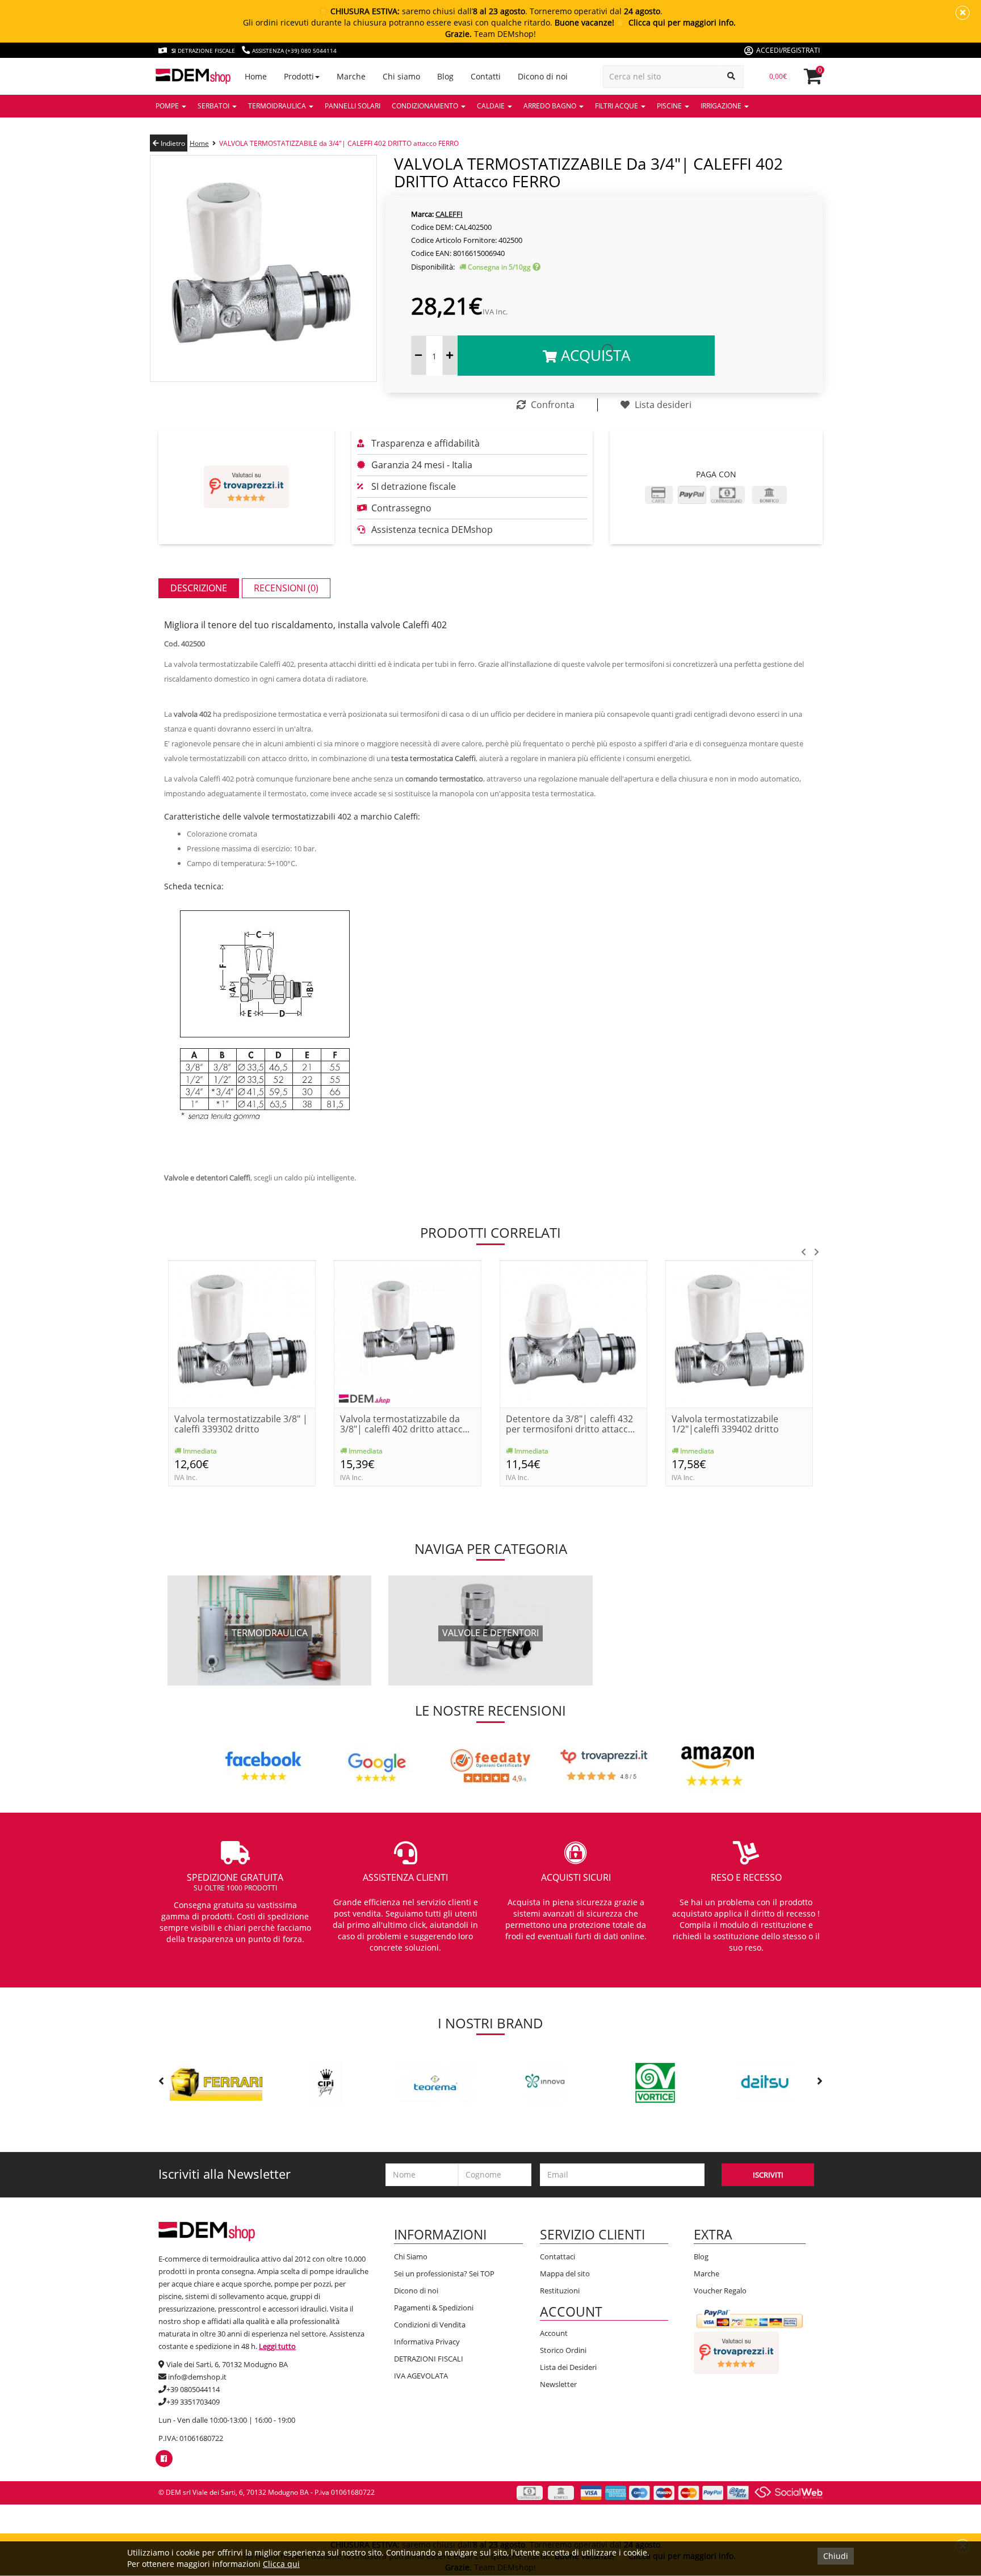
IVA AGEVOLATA (421, 2376)
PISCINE (670, 106)
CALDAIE (492, 106)
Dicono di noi (416, 2291)
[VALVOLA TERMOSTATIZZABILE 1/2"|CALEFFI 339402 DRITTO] (739, 1333)
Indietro (172, 143)
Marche (707, 2274)
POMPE (168, 106)
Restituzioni (560, 2291)
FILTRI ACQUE (617, 106)
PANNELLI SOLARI (353, 106)
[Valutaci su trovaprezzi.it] (246, 487)
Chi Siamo (411, 2256)
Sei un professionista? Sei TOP (444, 2274)
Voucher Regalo (720, 2291)
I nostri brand (491, 2023)
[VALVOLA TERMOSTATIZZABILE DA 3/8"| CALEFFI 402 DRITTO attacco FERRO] (408, 1333)
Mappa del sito (565, 2274)
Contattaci (557, 2256)
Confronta (552, 405)
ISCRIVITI (768, 2175)
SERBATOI (214, 106)
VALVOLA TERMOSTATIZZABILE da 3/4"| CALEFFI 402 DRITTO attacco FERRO (339, 143)
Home (199, 143)
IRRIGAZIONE (722, 106)
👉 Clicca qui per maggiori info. (676, 22)
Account (554, 2333)
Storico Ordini (563, 2350)
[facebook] (164, 2459)
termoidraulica (270, 1633)
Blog (701, 2256)
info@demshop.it (197, 2377)
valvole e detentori (491, 1633)
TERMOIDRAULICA (278, 106)
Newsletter (558, 2384)
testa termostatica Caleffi (433, 758)
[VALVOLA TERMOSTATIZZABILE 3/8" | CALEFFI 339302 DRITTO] (242, 1333)
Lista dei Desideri (568, 2367)
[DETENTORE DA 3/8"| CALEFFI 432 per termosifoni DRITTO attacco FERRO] (573, 1333)
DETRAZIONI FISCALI (429, 2359)
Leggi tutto (277, 2346)
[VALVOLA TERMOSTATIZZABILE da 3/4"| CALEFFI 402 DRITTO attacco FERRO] (263, 268)
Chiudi (836, 2556)
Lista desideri (662, 405)
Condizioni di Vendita (430, 2325)
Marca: (422, 214)
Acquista (594, 355)
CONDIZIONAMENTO (426, 106)
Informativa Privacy (427, 2342)
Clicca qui (281, 2564)
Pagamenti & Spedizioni (434, 2308)
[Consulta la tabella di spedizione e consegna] (536, 267)
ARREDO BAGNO (551, 106)
